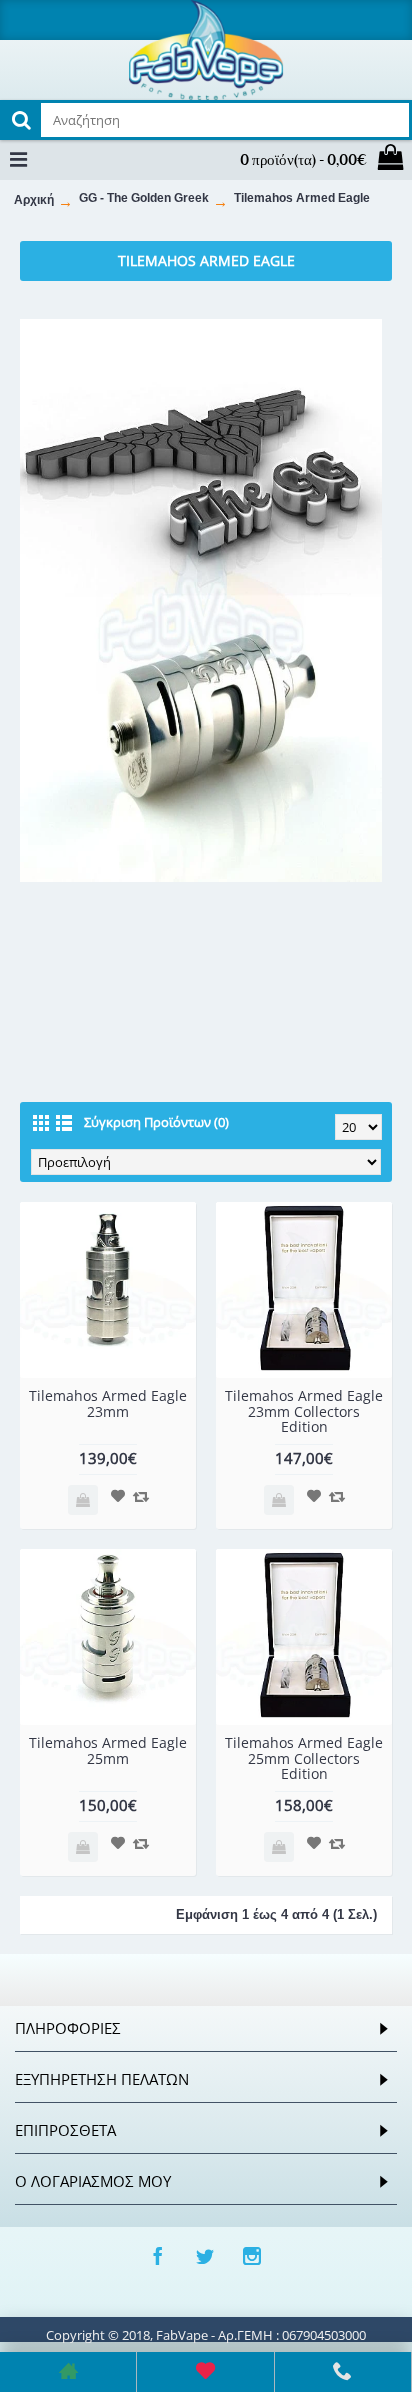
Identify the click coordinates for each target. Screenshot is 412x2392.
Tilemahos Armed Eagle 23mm (108, 1403)
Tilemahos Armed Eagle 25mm (108, 1750)
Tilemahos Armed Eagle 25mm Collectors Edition (304, 1758)
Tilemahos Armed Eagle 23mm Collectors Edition (304, 1411)
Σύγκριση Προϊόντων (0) (156, 1122)
